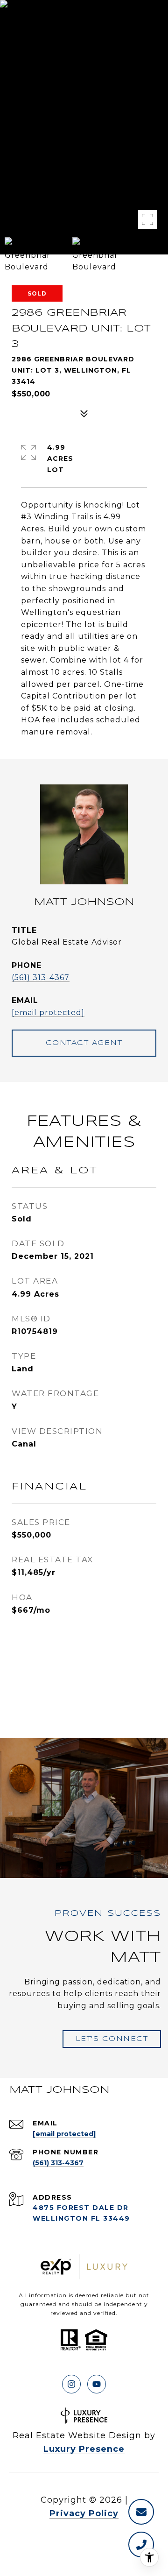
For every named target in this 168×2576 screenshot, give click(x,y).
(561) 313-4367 (41, 977)
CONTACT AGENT (84, 1043)
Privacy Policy (84, 2513)
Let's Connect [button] (112, 2039)
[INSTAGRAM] (71, 2384)
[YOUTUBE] (97, 2384)
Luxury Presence (84, 2449)
